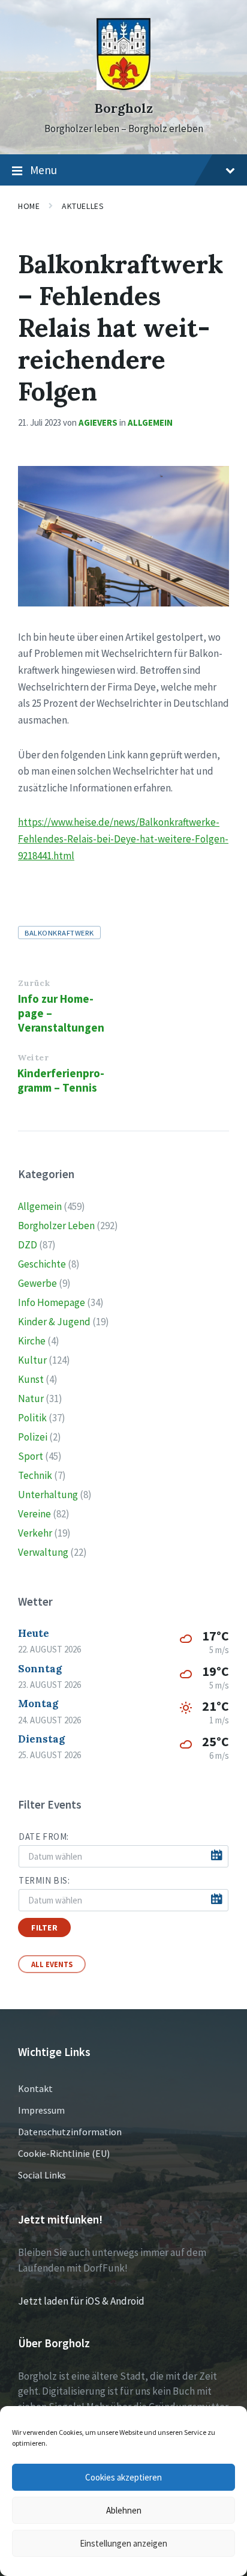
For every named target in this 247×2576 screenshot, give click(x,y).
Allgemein (150, 422)
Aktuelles (83, 206)
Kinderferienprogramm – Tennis (61, 1080)
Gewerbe (37, 1283)
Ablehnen (124, 2510)
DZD (28, 1245)
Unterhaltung (48, 1495)
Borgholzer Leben (56, 1226)
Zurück (34, 983)
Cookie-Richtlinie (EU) (64, 2153)
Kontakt (35, 2088)
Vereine (34, 1514)
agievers (98, 422)
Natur (31, 1398)
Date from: (44, 1837)
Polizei (33, 1437)
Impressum (41, 2110)
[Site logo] (123, 86)
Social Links (42, 2175)
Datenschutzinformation (70, 2132)
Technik (35, 1475)
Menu (43, 170)
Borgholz (123, 108)
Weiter (33, 1057)
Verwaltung (43, 1552)
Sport (31, 1456)
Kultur (32, 1360)
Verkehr (35, 1533)
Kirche (32, 1341)
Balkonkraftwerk (59, 933)
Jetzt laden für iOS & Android (81, 2301)
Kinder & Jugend (54, 1322)
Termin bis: (44, 1880)
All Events (52, 1964)
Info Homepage (52, 1302)
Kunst (31, 1379)
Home (29, 206)
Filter (44, 1927)
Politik (32, 1418)
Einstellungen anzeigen (123, 2543)
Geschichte (42, 1264)
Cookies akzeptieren (123, 2477)
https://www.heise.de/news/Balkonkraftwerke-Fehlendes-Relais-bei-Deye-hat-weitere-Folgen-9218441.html (123, 839)
